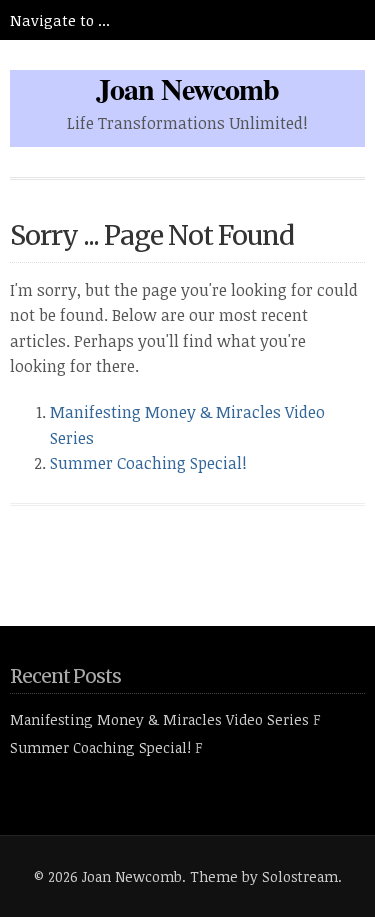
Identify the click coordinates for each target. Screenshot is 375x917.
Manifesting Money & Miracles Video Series (159, 719)
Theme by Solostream (264, 876)
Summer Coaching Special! (148, 463)
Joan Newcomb (187, 88)
